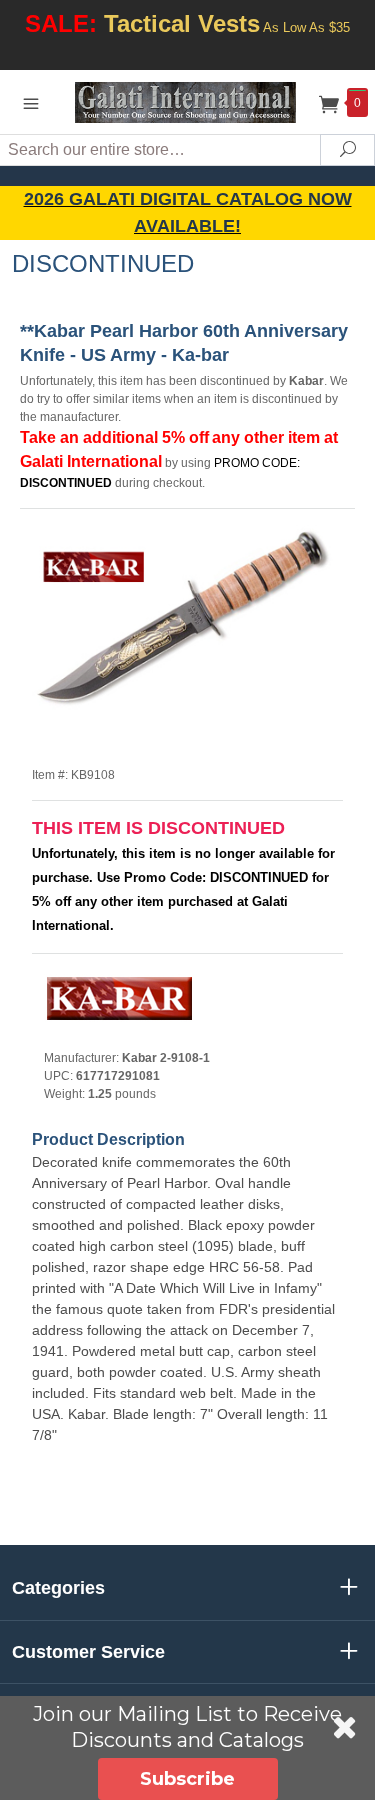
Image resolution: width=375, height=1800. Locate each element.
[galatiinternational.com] (188, 101)
